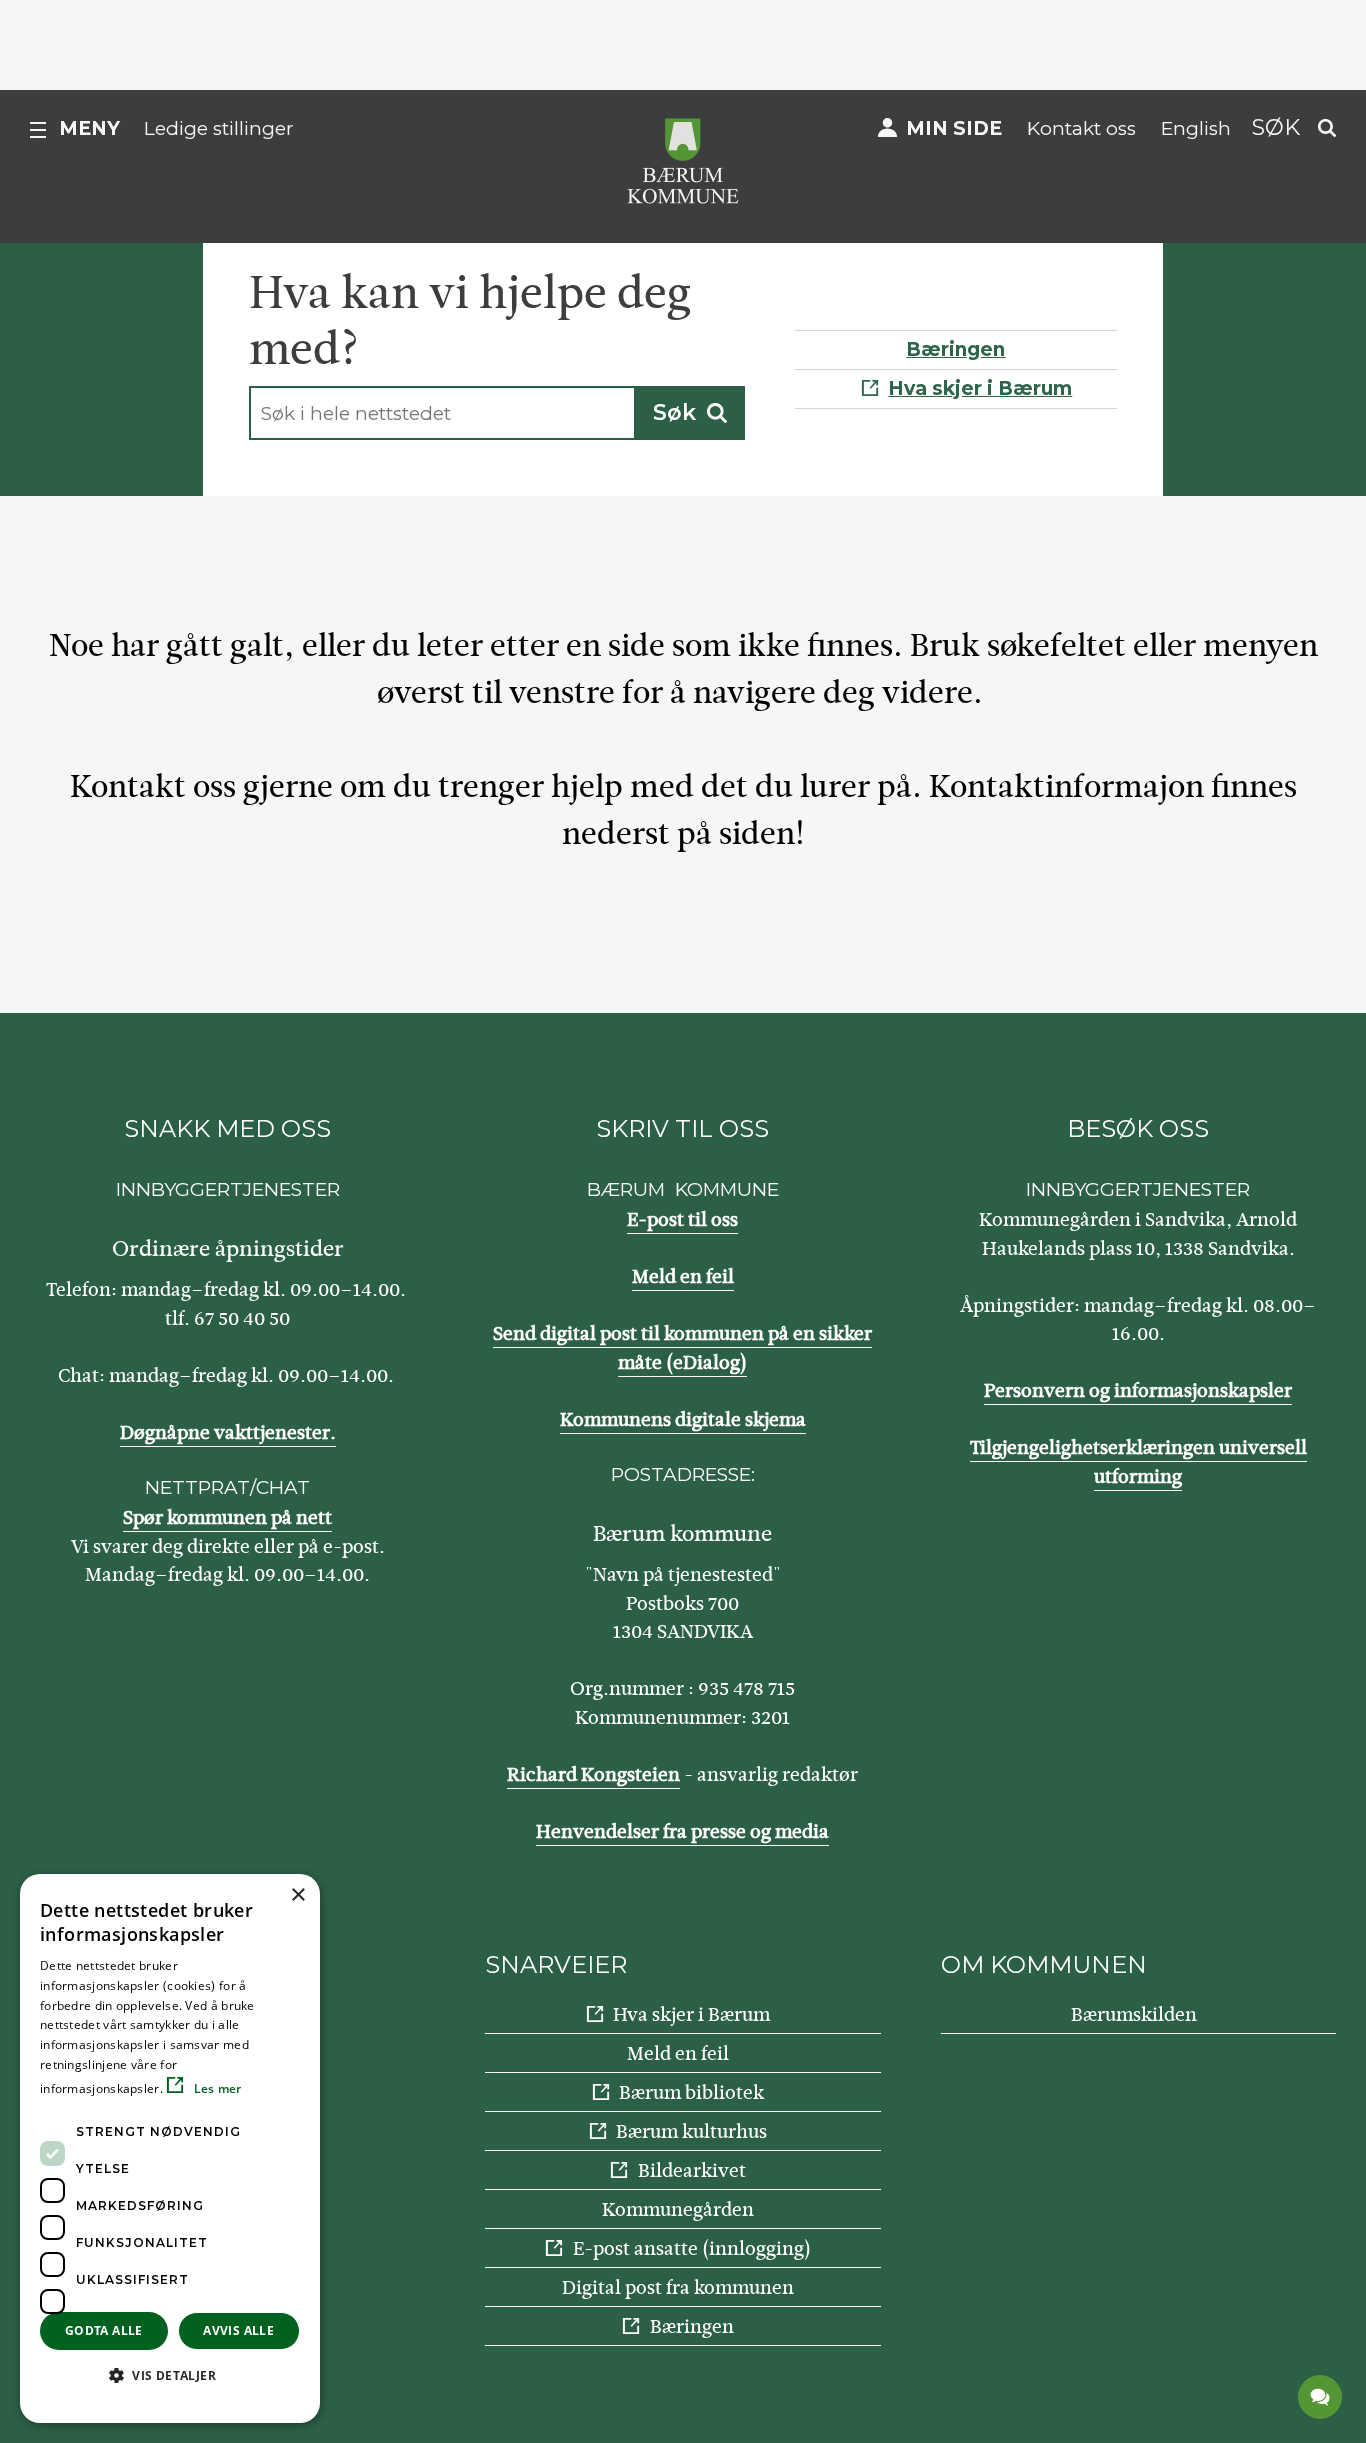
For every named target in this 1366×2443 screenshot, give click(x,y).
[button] (170, 2375)
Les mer (215, 2088)
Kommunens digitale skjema (683, 1419)
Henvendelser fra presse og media (682, 1831)
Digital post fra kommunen (678, 2287)
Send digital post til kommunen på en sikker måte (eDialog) (682, 1348)
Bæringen (955, 349)
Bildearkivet (692, 2170)
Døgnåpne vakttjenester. (228, 1432)
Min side (954, 128)
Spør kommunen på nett (227, 1517)
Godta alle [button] (104, 2330)
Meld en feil (683, 1276)
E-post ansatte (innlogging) (692, 2248)
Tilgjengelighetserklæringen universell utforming (1138, 1462)
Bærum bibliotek (691, 2092)
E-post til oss (682, 1219)
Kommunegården (678, 2209)
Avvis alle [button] (238, 2330)
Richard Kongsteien (593, 1774)
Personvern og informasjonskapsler (1138, 1390)
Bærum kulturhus (691, 2131)
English (1196, 128)
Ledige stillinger (219, 128)
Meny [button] (89, 128)
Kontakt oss (1081, 128)
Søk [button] (1276, 127)
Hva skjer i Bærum (980, 388)
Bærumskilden (1134, 2014)
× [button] (297, 1895)
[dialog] (170, 2148)
